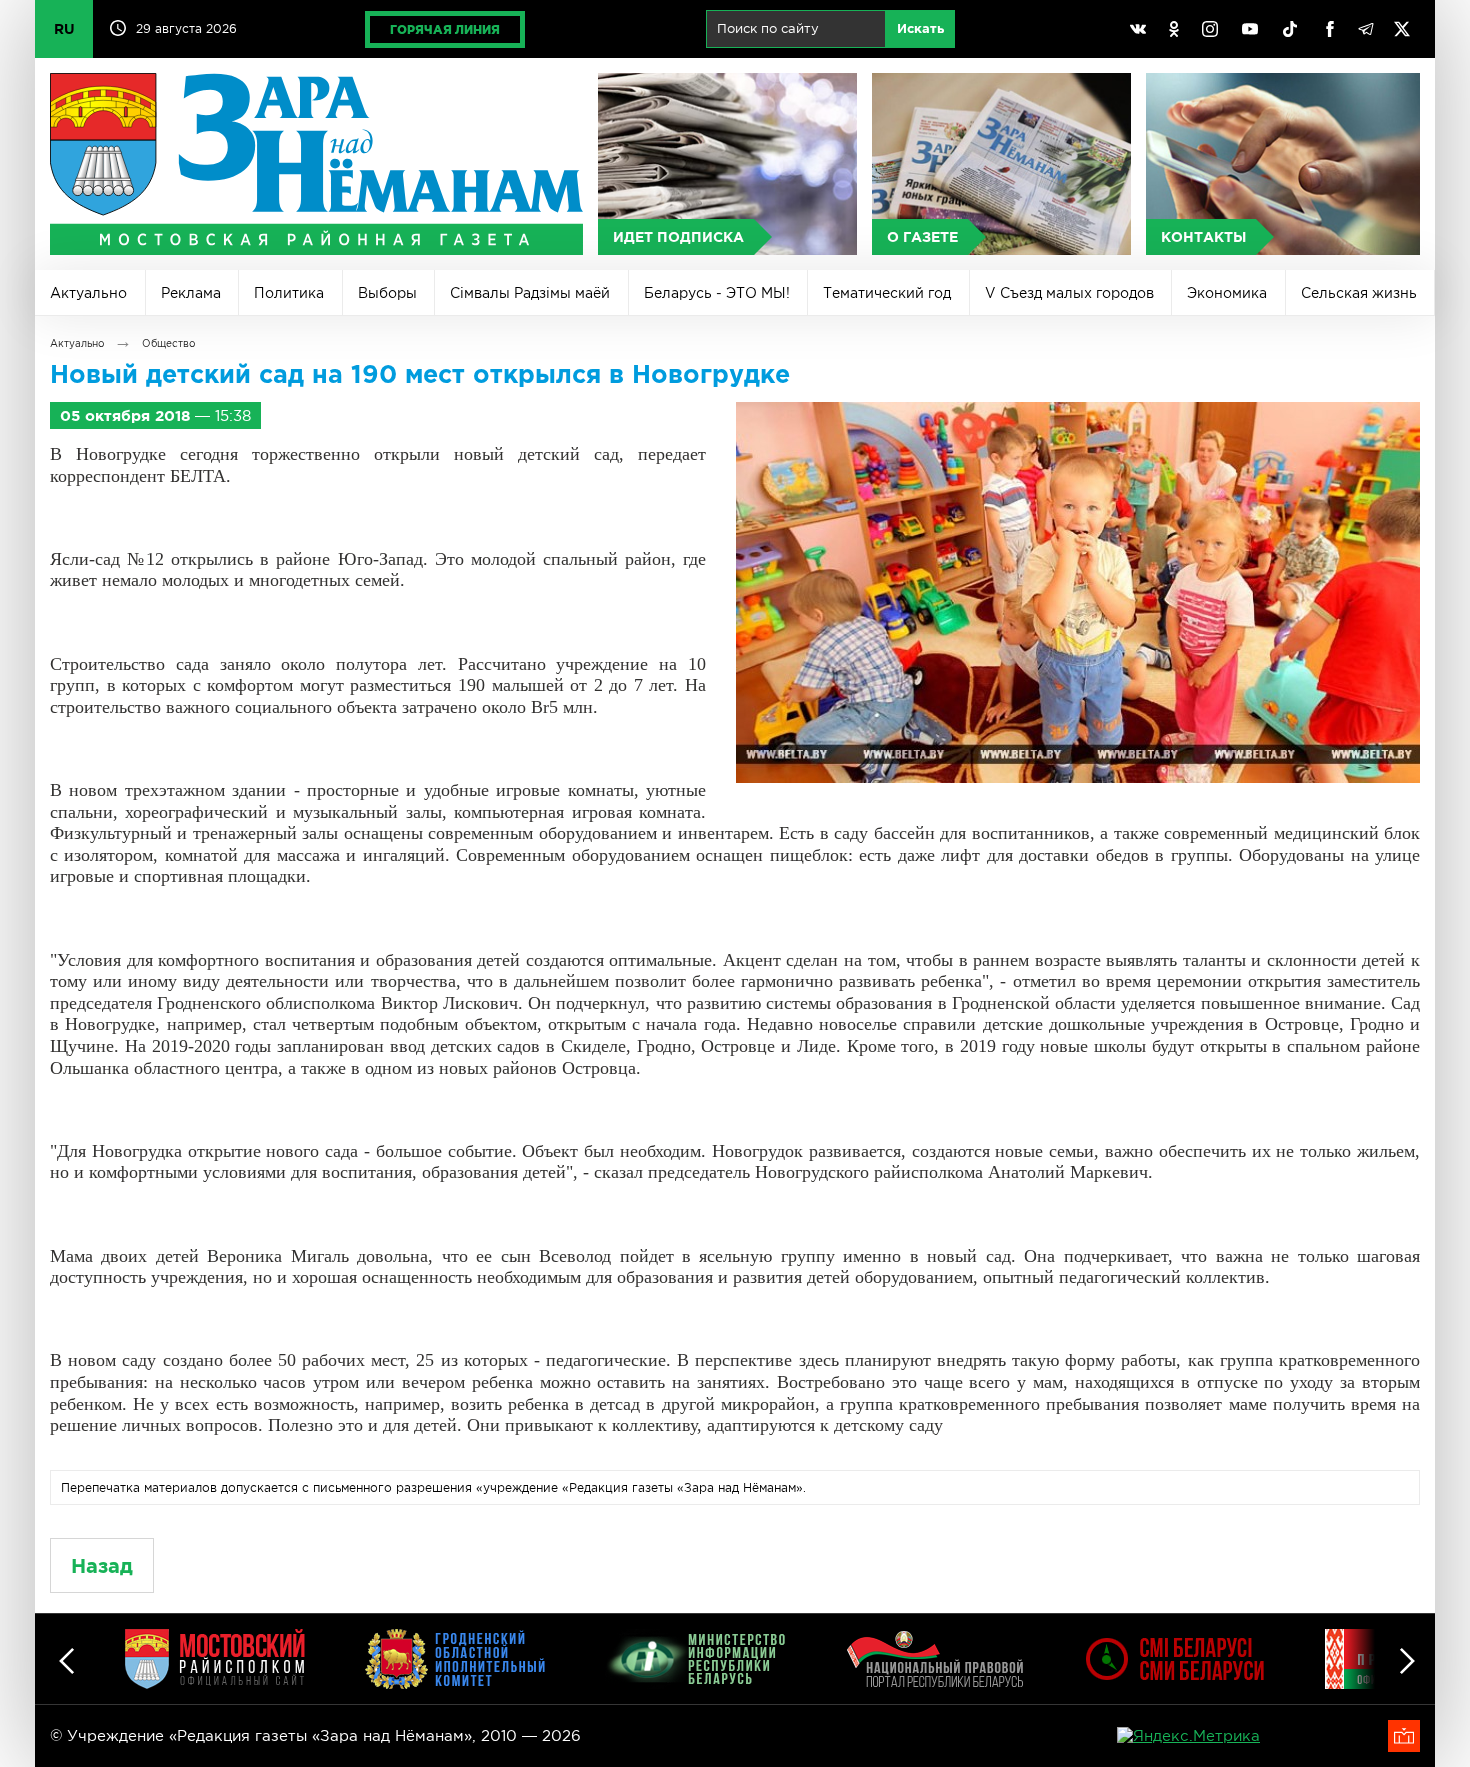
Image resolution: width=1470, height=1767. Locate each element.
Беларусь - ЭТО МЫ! (717, 293)
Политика (289, 293)
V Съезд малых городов (1069, 293)
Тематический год (887, 293)
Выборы (387, 293)
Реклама (191, 293)
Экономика (1227, 293)
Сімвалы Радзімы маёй (530, 293)
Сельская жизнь (1359, 293)
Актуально (88, 293)
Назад (102, 1565)
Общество (168, 343)
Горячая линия (445, 29)
